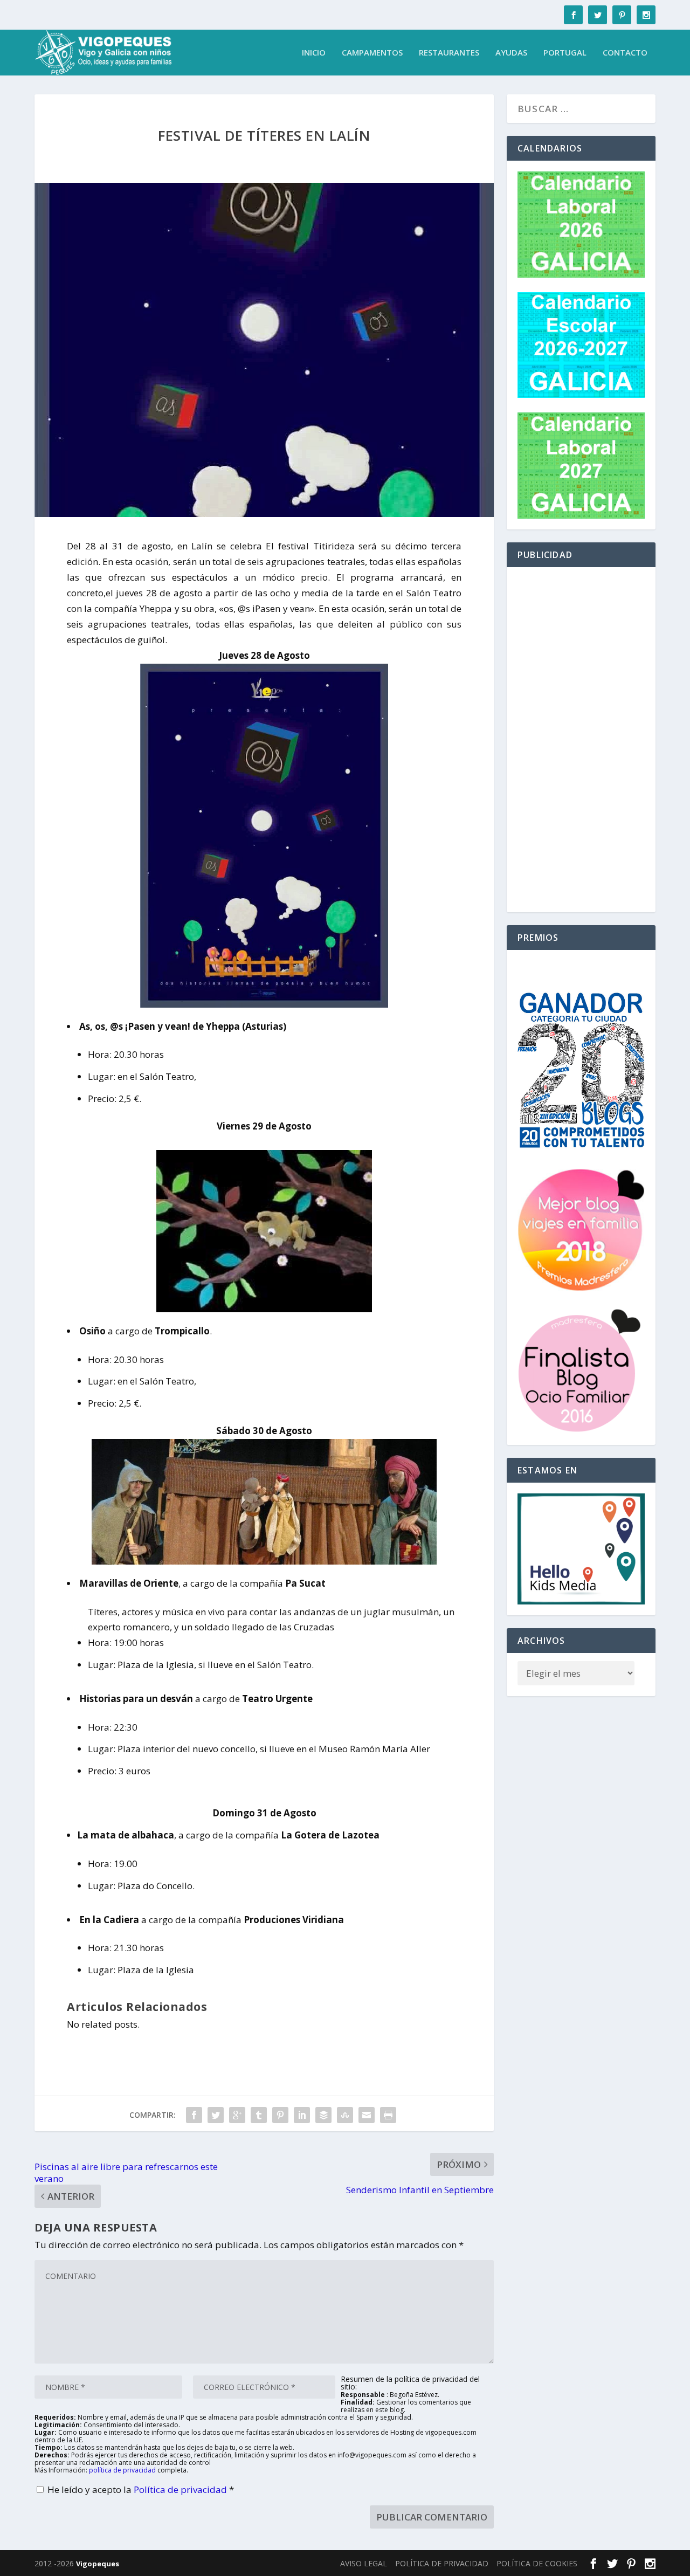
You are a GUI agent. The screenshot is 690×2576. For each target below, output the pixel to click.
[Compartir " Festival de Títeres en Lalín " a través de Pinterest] (280, 2115)
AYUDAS (511, 53)
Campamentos (372, 53)
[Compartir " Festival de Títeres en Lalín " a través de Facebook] (194, 2115)
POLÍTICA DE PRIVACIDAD (442, 2563)
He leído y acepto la (141, 2489)
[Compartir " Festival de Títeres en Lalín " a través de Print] (388, 2115)
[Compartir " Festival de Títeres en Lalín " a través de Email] (367, 2115)
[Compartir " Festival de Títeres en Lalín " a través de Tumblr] (259, 2115)
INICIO (314, 53)
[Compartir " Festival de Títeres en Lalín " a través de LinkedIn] (302, 2115)
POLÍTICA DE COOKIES (537, 2563)
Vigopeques (98, 2564)
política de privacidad (122, 2470)
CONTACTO (625, 53)
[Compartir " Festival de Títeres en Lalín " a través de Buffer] (323, 2115)
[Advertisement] (581, 740)
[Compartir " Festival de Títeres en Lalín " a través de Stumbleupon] (345, 2115)
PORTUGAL (565, 53)
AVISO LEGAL (364, 2563)
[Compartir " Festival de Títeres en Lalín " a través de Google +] (237, 2115)
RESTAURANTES (449, 53)
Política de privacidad (181, 2489)
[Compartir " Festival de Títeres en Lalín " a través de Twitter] (216, 2115)
